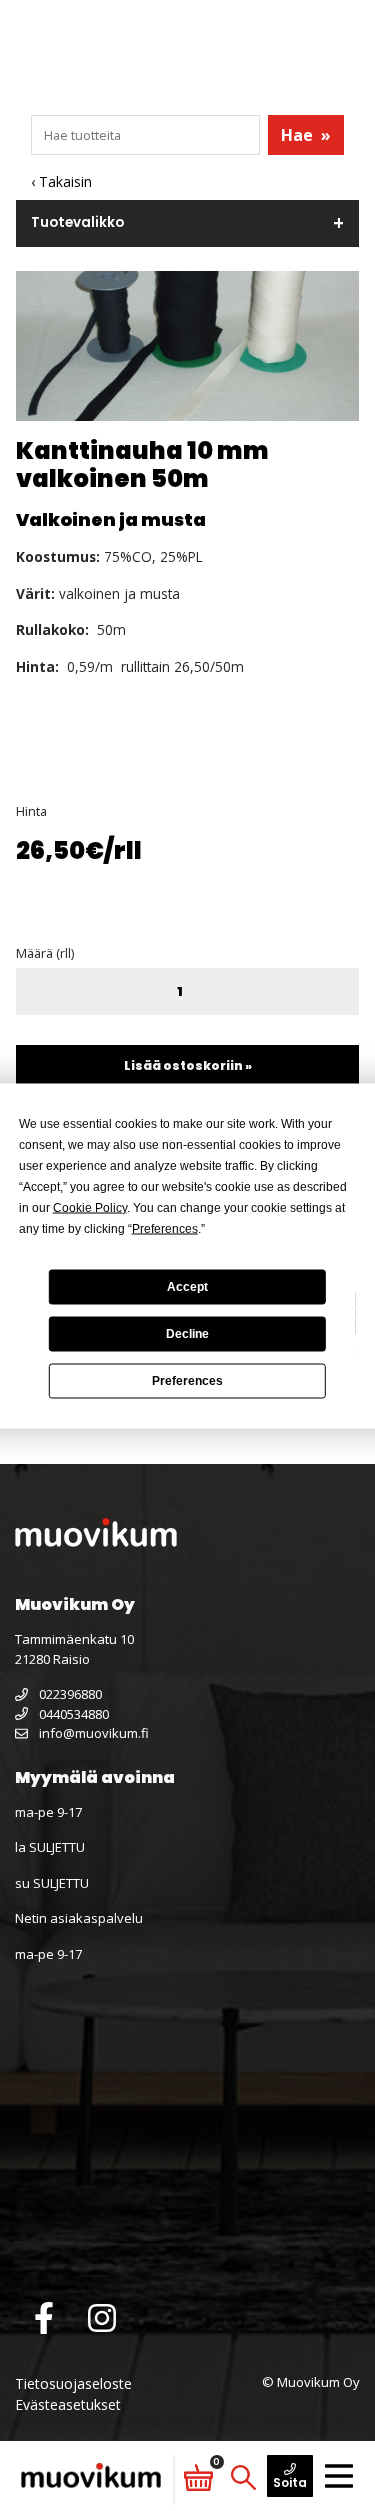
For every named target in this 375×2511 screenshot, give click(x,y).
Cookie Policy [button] (90, 1207)
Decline (187, 1334)
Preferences (187, 1381)
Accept (187, 1287)
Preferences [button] (165, 1228)
